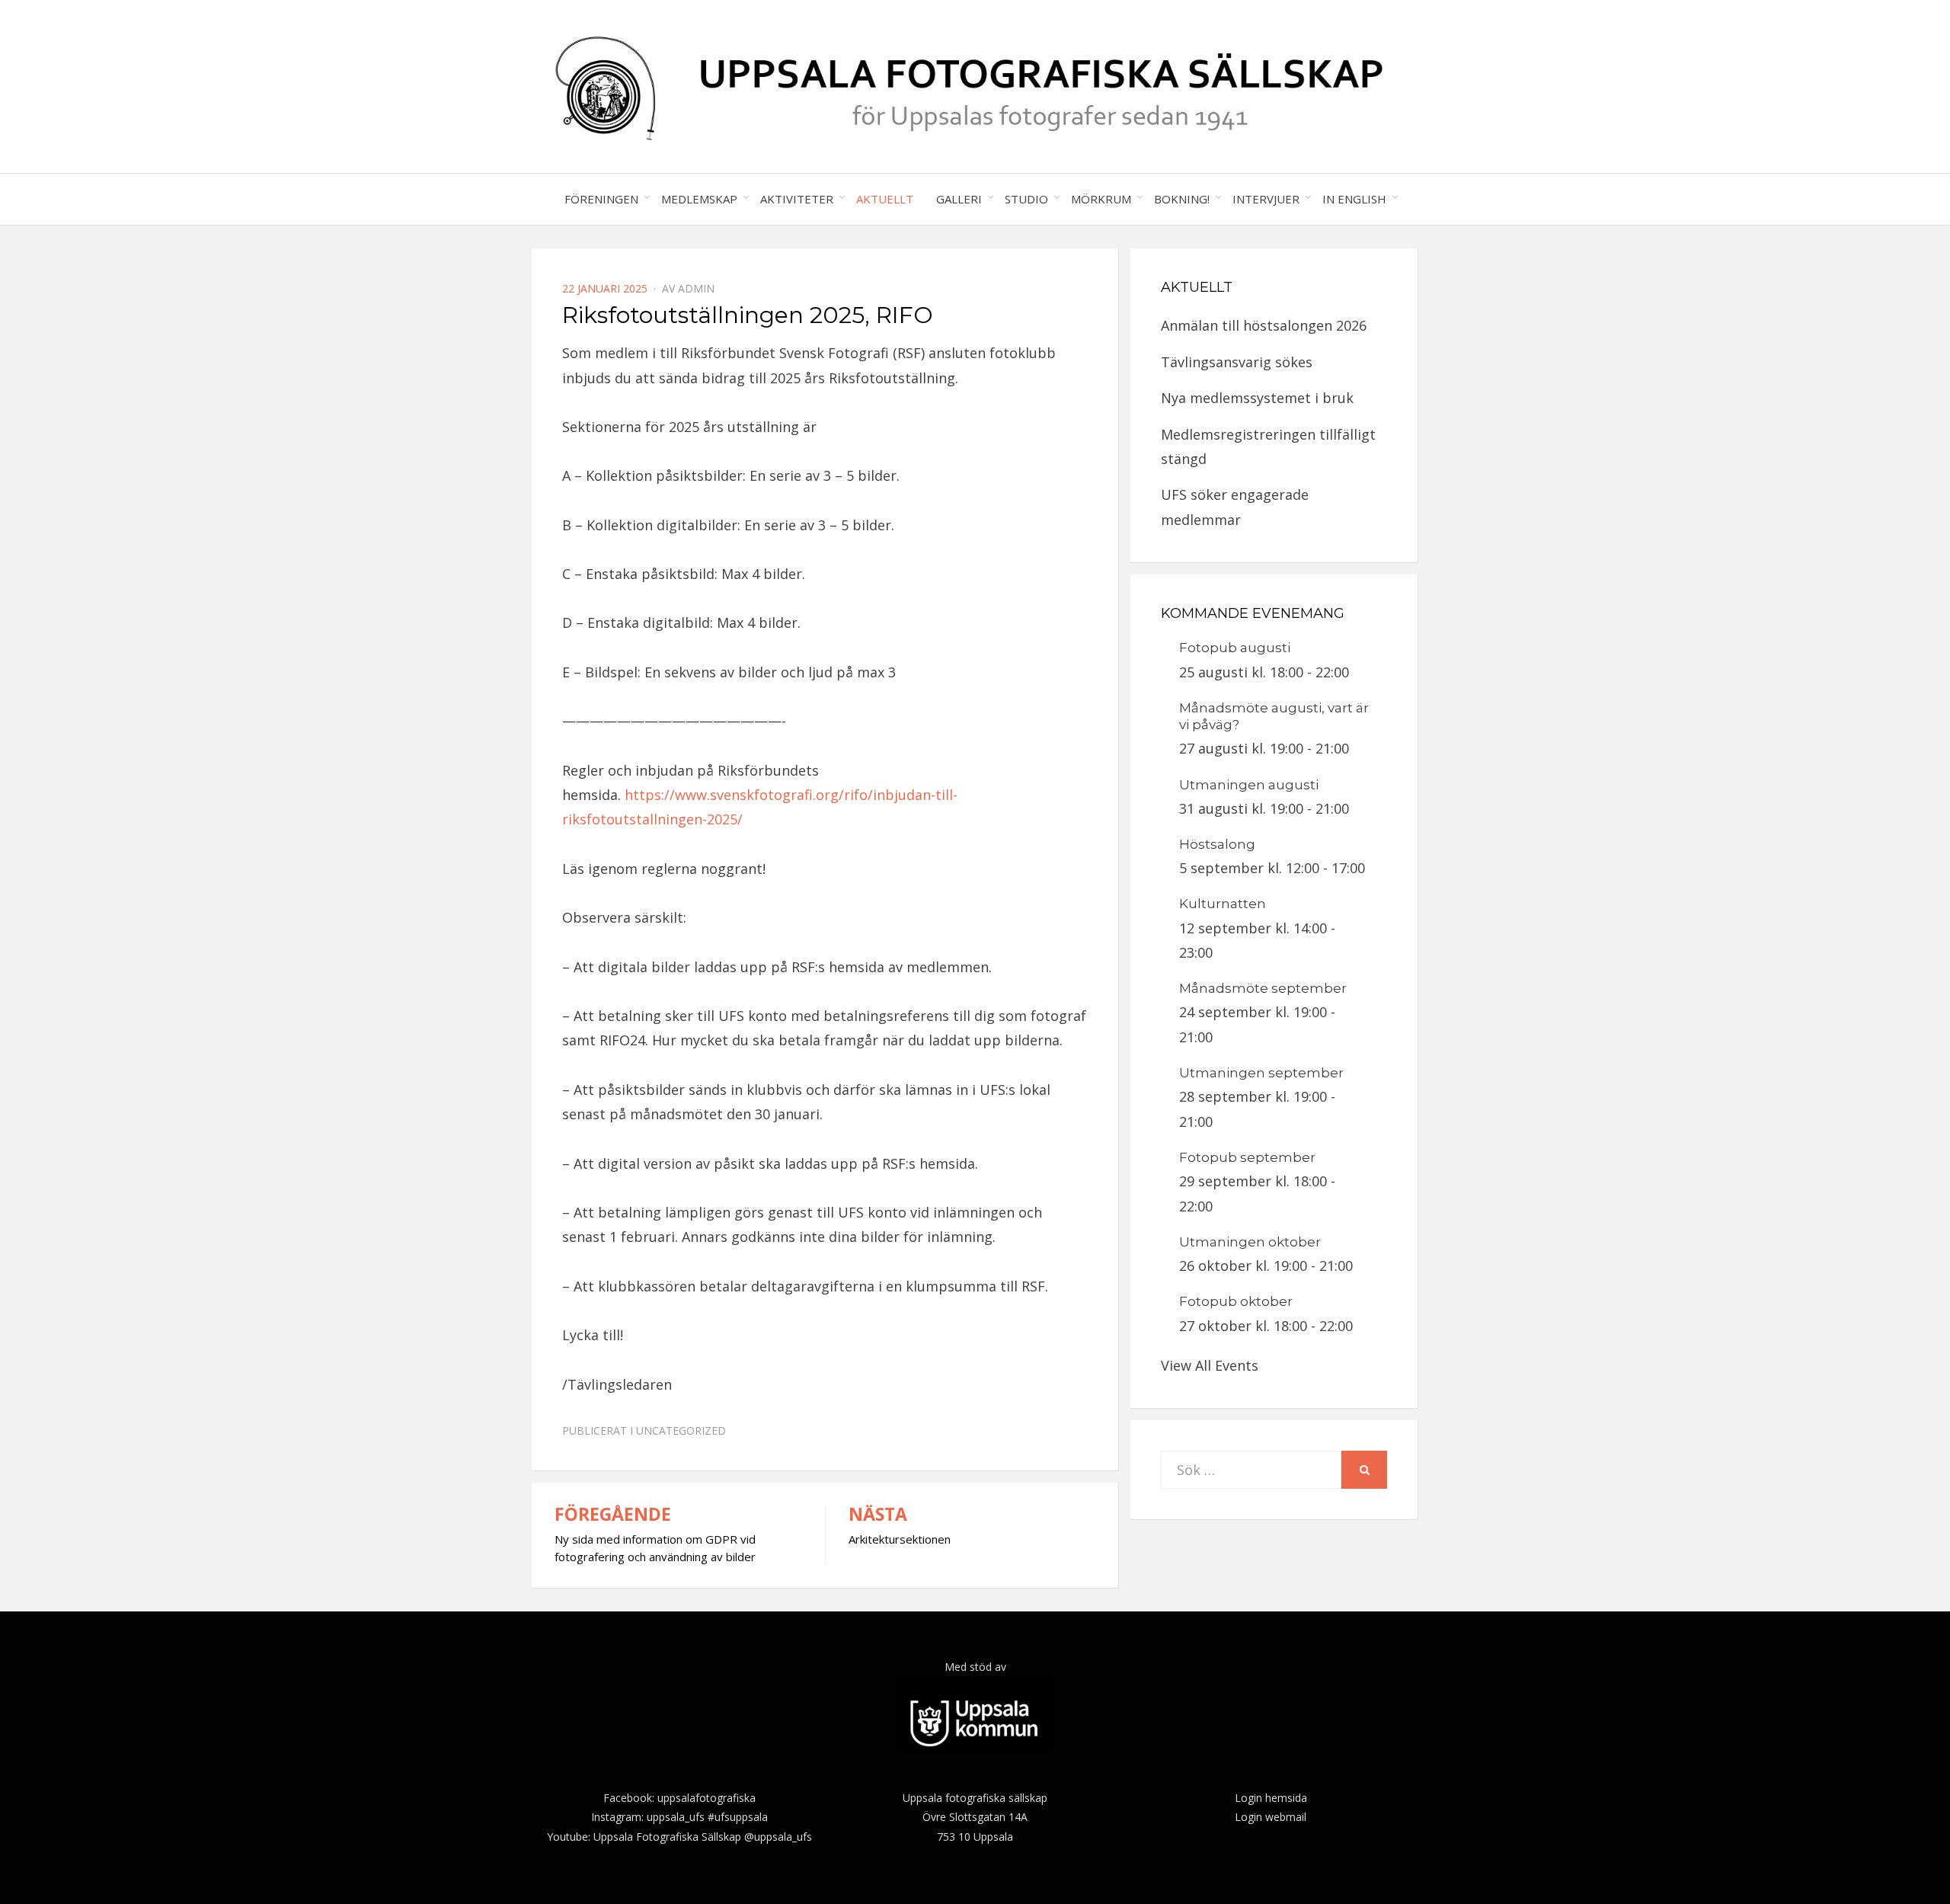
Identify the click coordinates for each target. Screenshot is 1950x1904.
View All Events (1210, 1365)
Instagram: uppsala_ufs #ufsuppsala (679, 1817)
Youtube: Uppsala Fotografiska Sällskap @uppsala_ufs (679, 1837)
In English (1354, 199)
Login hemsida (1271, 1798)
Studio (1026, 199)
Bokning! (1182, 199)
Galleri (959, 199)
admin (696, 288)
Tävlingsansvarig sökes (1237, 362)
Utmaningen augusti (1249, 785)
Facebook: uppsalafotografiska (679, 1798)
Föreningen (601, 199)
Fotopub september (1247, 1157)
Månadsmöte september (1263, 988)
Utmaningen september (1261, 1073)
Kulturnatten (1223, 904)
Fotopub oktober (1236, 1301)
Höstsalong (1217, 844)
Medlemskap (699, 199)
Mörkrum (1101, 199)
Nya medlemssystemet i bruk (1257, 398)
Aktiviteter (797, 199)
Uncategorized (681, 1430)
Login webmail (1271, 1817)
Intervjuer (1266, 199)
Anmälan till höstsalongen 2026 (1264, 325)
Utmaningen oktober (1250, 1242)
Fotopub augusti (1235, 648)
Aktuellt (885, 199)
